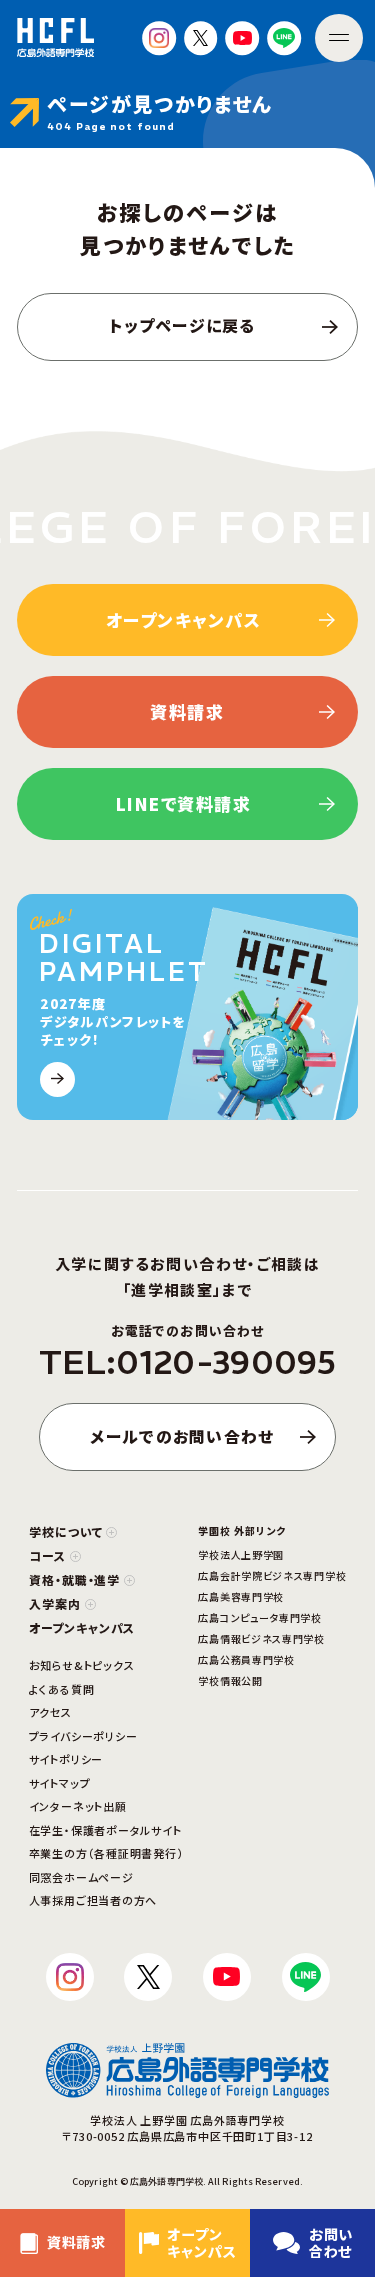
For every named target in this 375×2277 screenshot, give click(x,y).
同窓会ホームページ (81, 1877)
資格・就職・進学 (75, 1579)
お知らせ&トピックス (82, 1665)
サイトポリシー (66, 1759)
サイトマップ (60, 1783)
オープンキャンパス (82, 1627)
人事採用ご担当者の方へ (93, 1900)
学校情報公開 (230, 1680)
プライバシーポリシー (83, 1736)
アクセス (50, 1712)
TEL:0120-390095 (187, 1363)
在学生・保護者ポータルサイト (105, 1830)
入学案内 (55, 1603)
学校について (66, 1531)
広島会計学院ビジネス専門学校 (272, 1575)
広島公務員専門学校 (246, 1659)
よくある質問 (62, 1689)
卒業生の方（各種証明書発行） (106, 1853)
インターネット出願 (78, 1806)
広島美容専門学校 (241, 1596)
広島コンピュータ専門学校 (259, 1617)
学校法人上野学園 (241, 1554)
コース (47, 1555)
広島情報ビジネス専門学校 (261, 1638)
